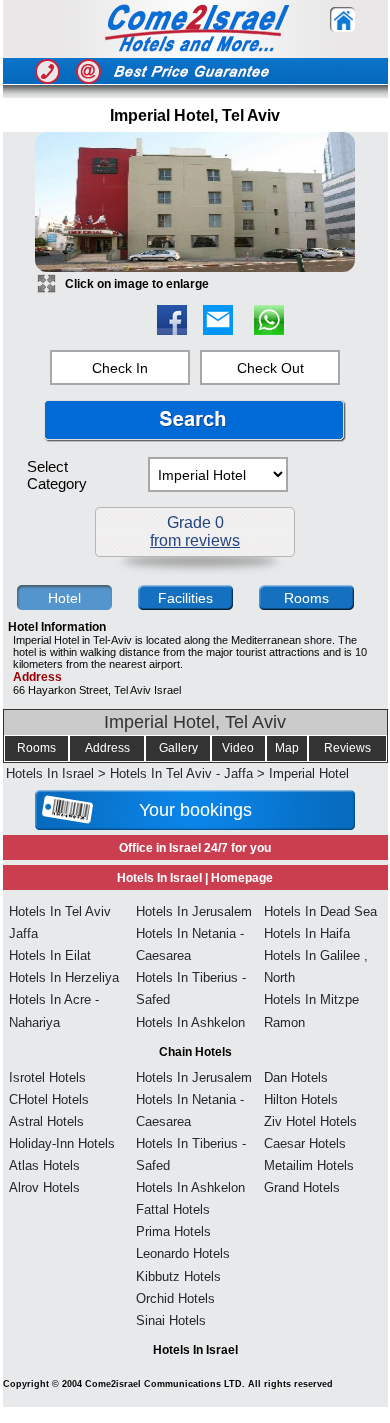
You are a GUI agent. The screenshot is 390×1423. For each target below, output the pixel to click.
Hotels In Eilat (50, 955)
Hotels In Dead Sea (320, 911)
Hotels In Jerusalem (194, 911)
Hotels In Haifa (307, 933)
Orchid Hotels (175, 1298)
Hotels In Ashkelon (190, 1022)
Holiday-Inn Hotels (62, 1143)
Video (238, 748)
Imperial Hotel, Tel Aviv (195, 722)
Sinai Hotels (171, 1320)
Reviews (347, 748)
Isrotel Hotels (47, 1077)
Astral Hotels (46, 1121)
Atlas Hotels (44, 1165)
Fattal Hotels (173, 1209)
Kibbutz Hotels (178, 1276)
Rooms (36, 748)
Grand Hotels (302, 1187)
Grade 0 (195, 531)
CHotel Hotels (49, 1099)
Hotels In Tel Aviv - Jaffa (181, 773)
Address (107, 748)
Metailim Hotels (309, 1165)
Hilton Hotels (301, 1099)
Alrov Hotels (44, 1187)
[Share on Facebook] (172, 329)
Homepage (242, 878)
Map (287, 748)
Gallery (178, 748)
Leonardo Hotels (183, 1253)
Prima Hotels (173, 1231)
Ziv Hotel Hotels (310, 1121)
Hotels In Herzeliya (64, 977)
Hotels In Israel (50, 773)
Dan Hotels (296, 1077)
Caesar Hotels (305, 1143)
